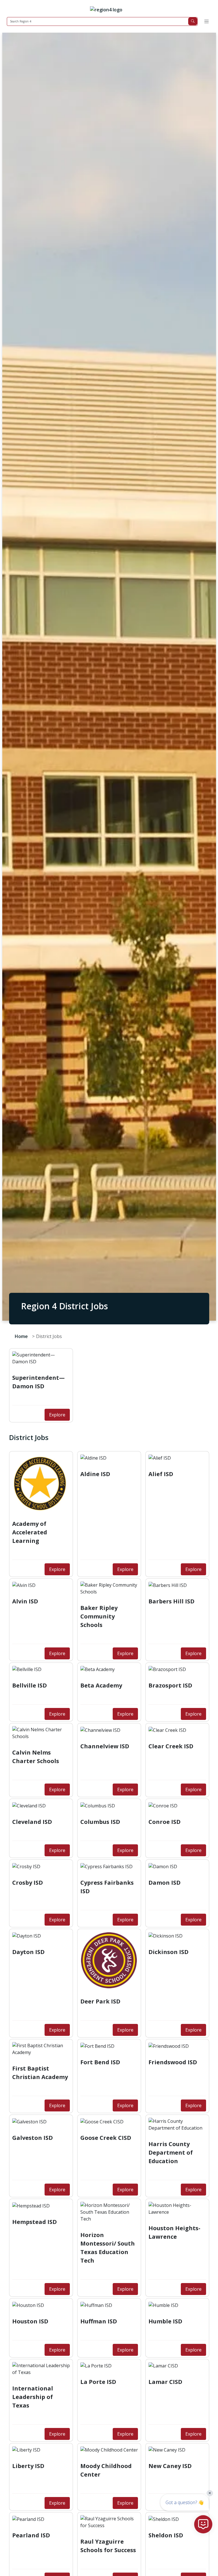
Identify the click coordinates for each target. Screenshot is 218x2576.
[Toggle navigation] (206, 21)
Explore (57, 1415)
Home (21, 1336)
